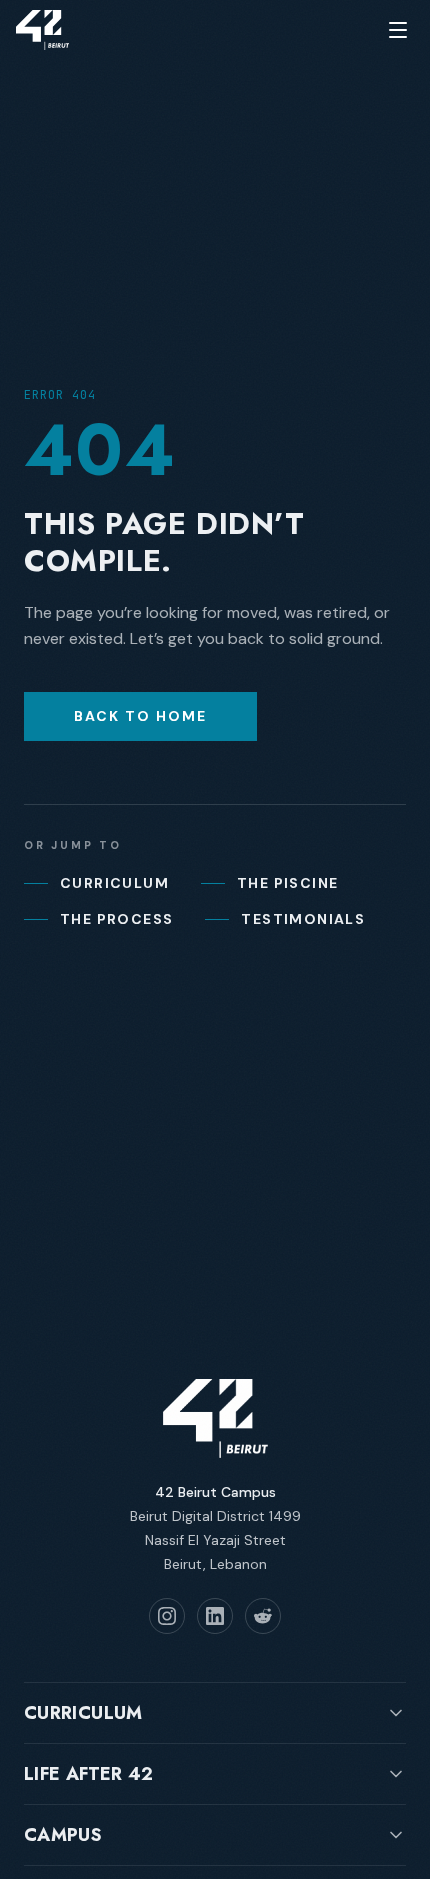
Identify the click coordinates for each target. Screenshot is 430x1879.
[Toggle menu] (398, 30)
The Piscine (287, 883)
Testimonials (303, 919)
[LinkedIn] (215, 1616)
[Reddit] (263, 1616)
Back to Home (140, 716)
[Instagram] (167, 1616)
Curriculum (114, 883)
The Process (116, 919)
